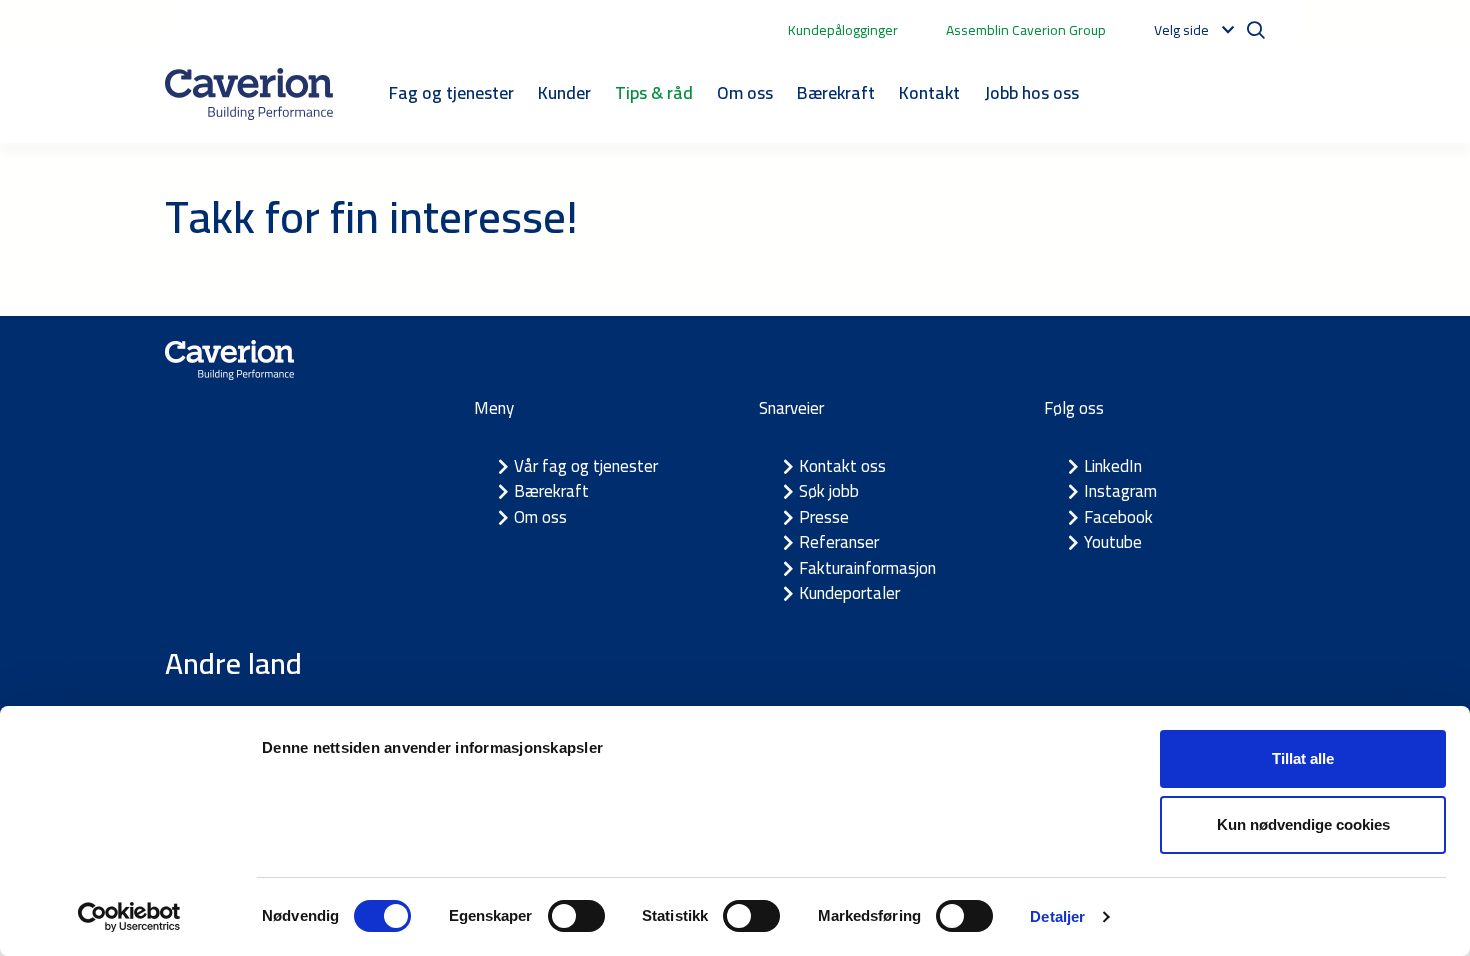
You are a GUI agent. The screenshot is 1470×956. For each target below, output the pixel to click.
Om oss (745, 92)
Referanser (839, 542)
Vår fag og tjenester (586, 466)
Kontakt (929, 92)
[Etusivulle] (249, 94)
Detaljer (1057, 916)
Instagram (1120, 491)
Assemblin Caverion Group (1026, 30)
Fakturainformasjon (867, 568)
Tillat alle (1303, 758)
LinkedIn (1113, 466)
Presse (824, 517)
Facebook (1118, 517)
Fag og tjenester (451, 92)
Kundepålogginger (843, 30)
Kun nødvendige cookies (1303, 824)
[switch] (576, 916)
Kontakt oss (842, 466)
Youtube (1113, 542)
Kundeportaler (849, 593)
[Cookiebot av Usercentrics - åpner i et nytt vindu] (129, 917)
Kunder (564, 92)
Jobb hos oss (1031, 92)
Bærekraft (836, 92)
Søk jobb (829, 491)
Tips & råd (654, 92)
